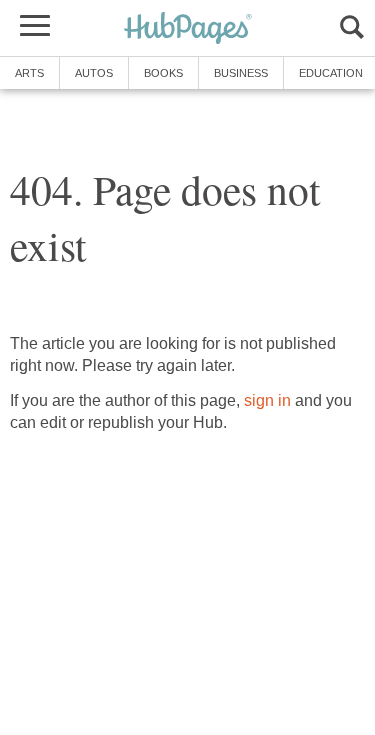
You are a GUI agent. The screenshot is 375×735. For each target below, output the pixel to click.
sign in (267, 400)
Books (163, 73)
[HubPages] (188, 29)
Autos (94, 73)
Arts (29, 73)
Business (241, 73)
